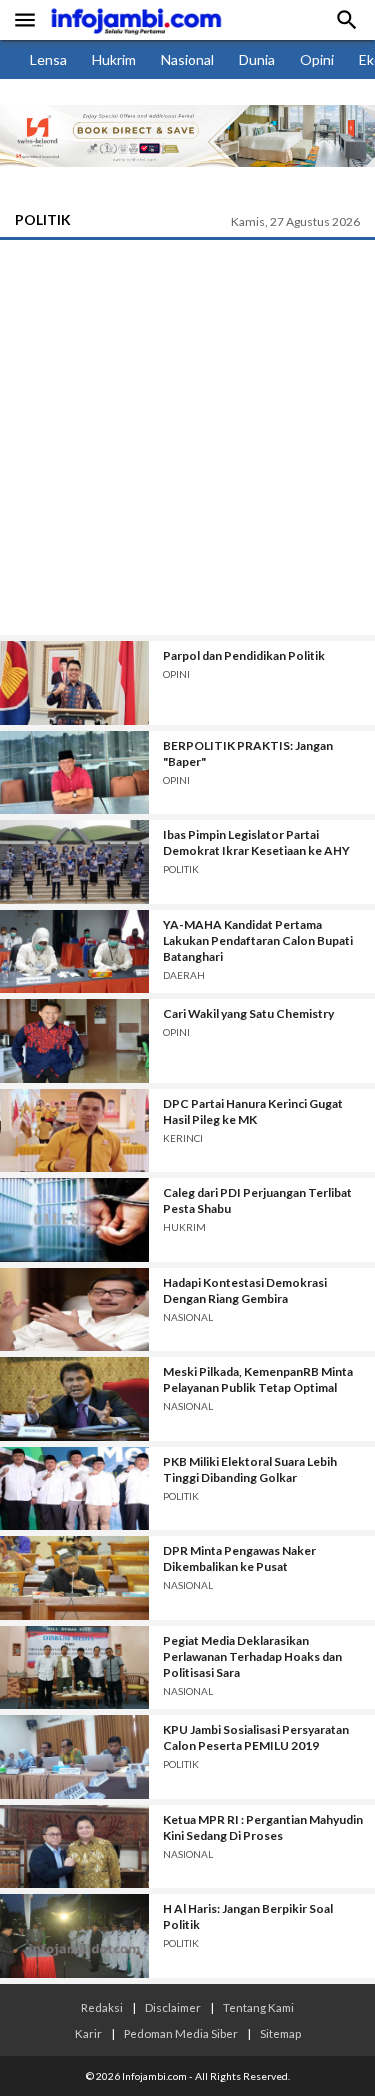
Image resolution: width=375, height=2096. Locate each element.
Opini (317, 59)
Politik (43, 219)
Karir (88, 2033)
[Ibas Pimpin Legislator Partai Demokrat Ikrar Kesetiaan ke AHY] (74, 862)
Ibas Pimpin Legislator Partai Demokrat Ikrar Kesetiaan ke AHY (256, 842)
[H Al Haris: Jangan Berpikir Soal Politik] (74, 1936)
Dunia (257, 59)
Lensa (48, 59)
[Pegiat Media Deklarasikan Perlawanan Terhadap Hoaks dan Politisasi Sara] (74, 1668)
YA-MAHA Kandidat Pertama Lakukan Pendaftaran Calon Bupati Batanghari (258, 940)
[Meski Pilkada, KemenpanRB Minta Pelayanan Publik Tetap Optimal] (74, 1399)
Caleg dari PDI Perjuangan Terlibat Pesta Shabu (257, 1200)
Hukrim (114, 59)
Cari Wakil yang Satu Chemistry (248, 1013)
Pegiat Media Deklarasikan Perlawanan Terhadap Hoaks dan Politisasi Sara (252, 1656)
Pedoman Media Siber (181, 2033)
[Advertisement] (187, 437)
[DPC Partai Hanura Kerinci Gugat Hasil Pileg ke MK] (74, 1131)
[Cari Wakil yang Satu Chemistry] (74, 1041)
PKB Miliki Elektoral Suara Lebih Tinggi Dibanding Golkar (250, 1469)
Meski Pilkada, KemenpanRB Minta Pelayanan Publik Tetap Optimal (258, 1379)
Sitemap (280, 2033)
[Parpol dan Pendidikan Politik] (74, 683)
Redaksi (102, 2007)
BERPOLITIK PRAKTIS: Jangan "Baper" (248, 753)
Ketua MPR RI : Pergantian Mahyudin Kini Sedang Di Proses (263, 1827)
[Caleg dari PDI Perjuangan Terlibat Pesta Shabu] (74, 1220)
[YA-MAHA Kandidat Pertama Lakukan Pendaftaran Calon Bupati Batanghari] (74, 952)
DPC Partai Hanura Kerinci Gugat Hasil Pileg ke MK (253, 1111)
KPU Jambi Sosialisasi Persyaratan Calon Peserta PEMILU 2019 (256, 1737)
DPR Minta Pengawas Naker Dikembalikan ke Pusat (239, 1558)
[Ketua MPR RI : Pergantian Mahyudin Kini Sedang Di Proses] (74, 1847)
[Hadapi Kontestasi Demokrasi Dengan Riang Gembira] (74, 1310)
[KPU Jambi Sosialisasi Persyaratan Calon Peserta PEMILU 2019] (74, 1757)
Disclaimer (173, 2007)
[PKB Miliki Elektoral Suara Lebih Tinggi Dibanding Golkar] (74, 1489)
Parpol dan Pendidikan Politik (244, 655)
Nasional (187, 59)
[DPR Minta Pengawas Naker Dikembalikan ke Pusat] (74, 1578)
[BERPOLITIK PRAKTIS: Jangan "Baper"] (74, 773)
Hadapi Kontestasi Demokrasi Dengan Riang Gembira (245, 1290)
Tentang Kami (258, 2007)
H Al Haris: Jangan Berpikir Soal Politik (248, 1916)
